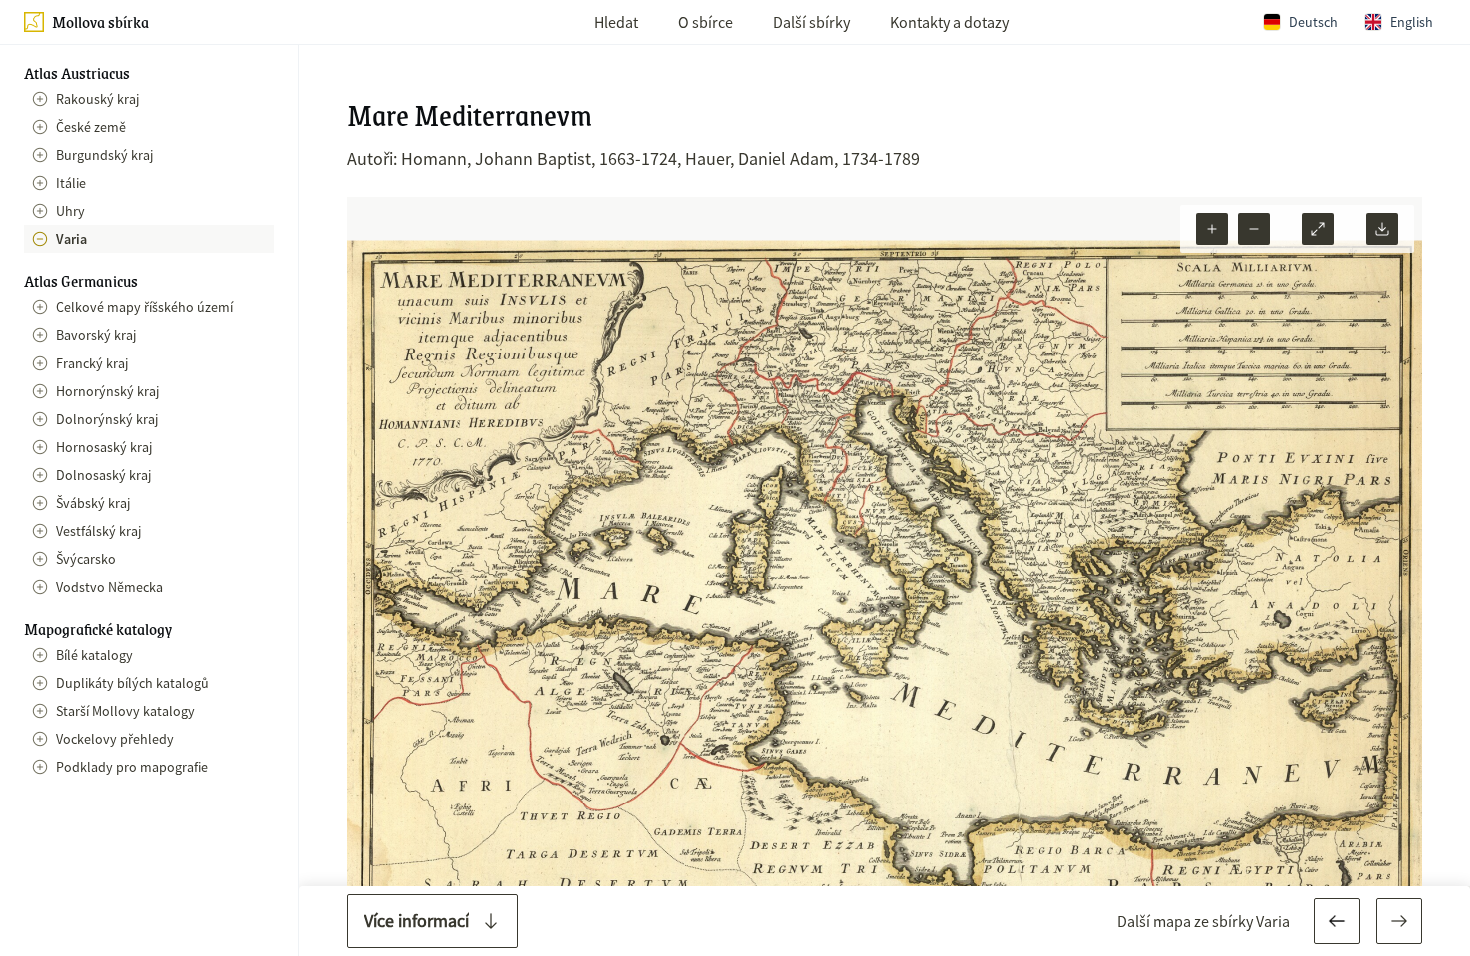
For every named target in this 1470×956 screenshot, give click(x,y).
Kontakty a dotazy (949, 22)
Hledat (616, 22)
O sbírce (705, 22)
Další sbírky (811, 22)
